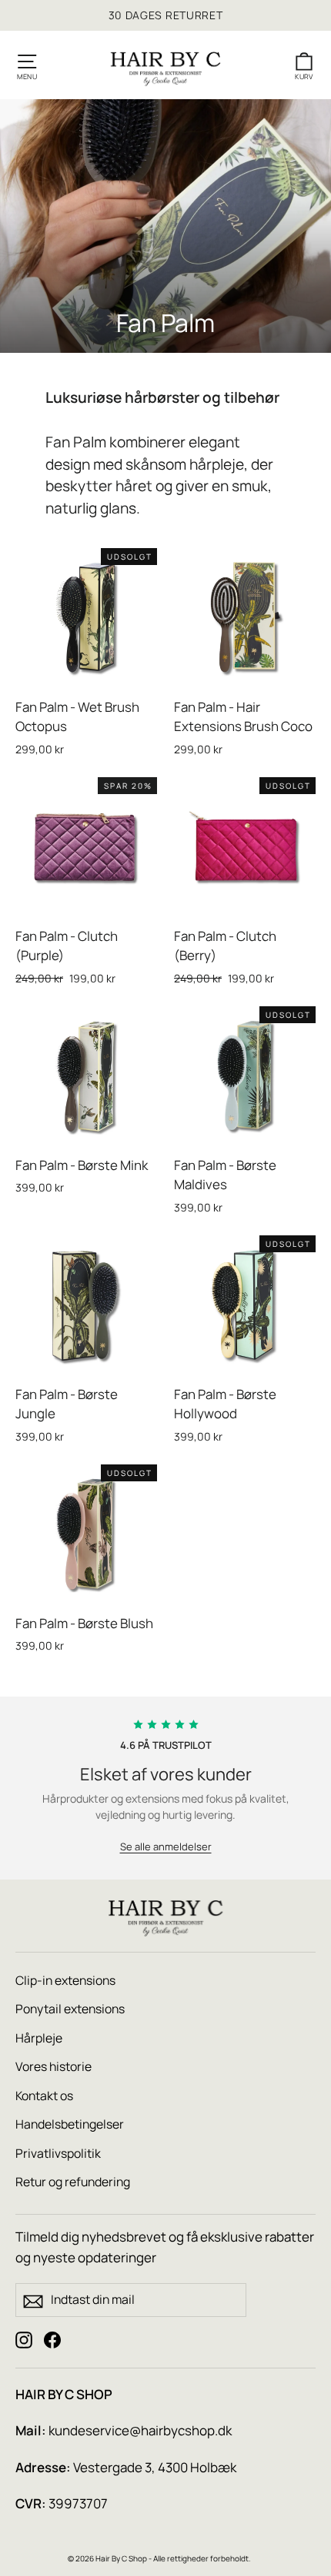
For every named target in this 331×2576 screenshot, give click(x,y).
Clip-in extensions (65, 1980)
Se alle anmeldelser (166, 1846)
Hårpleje (39, 2038)
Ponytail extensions (70, 2009)
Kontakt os (44, 2096)
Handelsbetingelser (70, 2124)
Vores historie (53, 2066)
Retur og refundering (73, 2182)
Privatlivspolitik (58, 2153)
